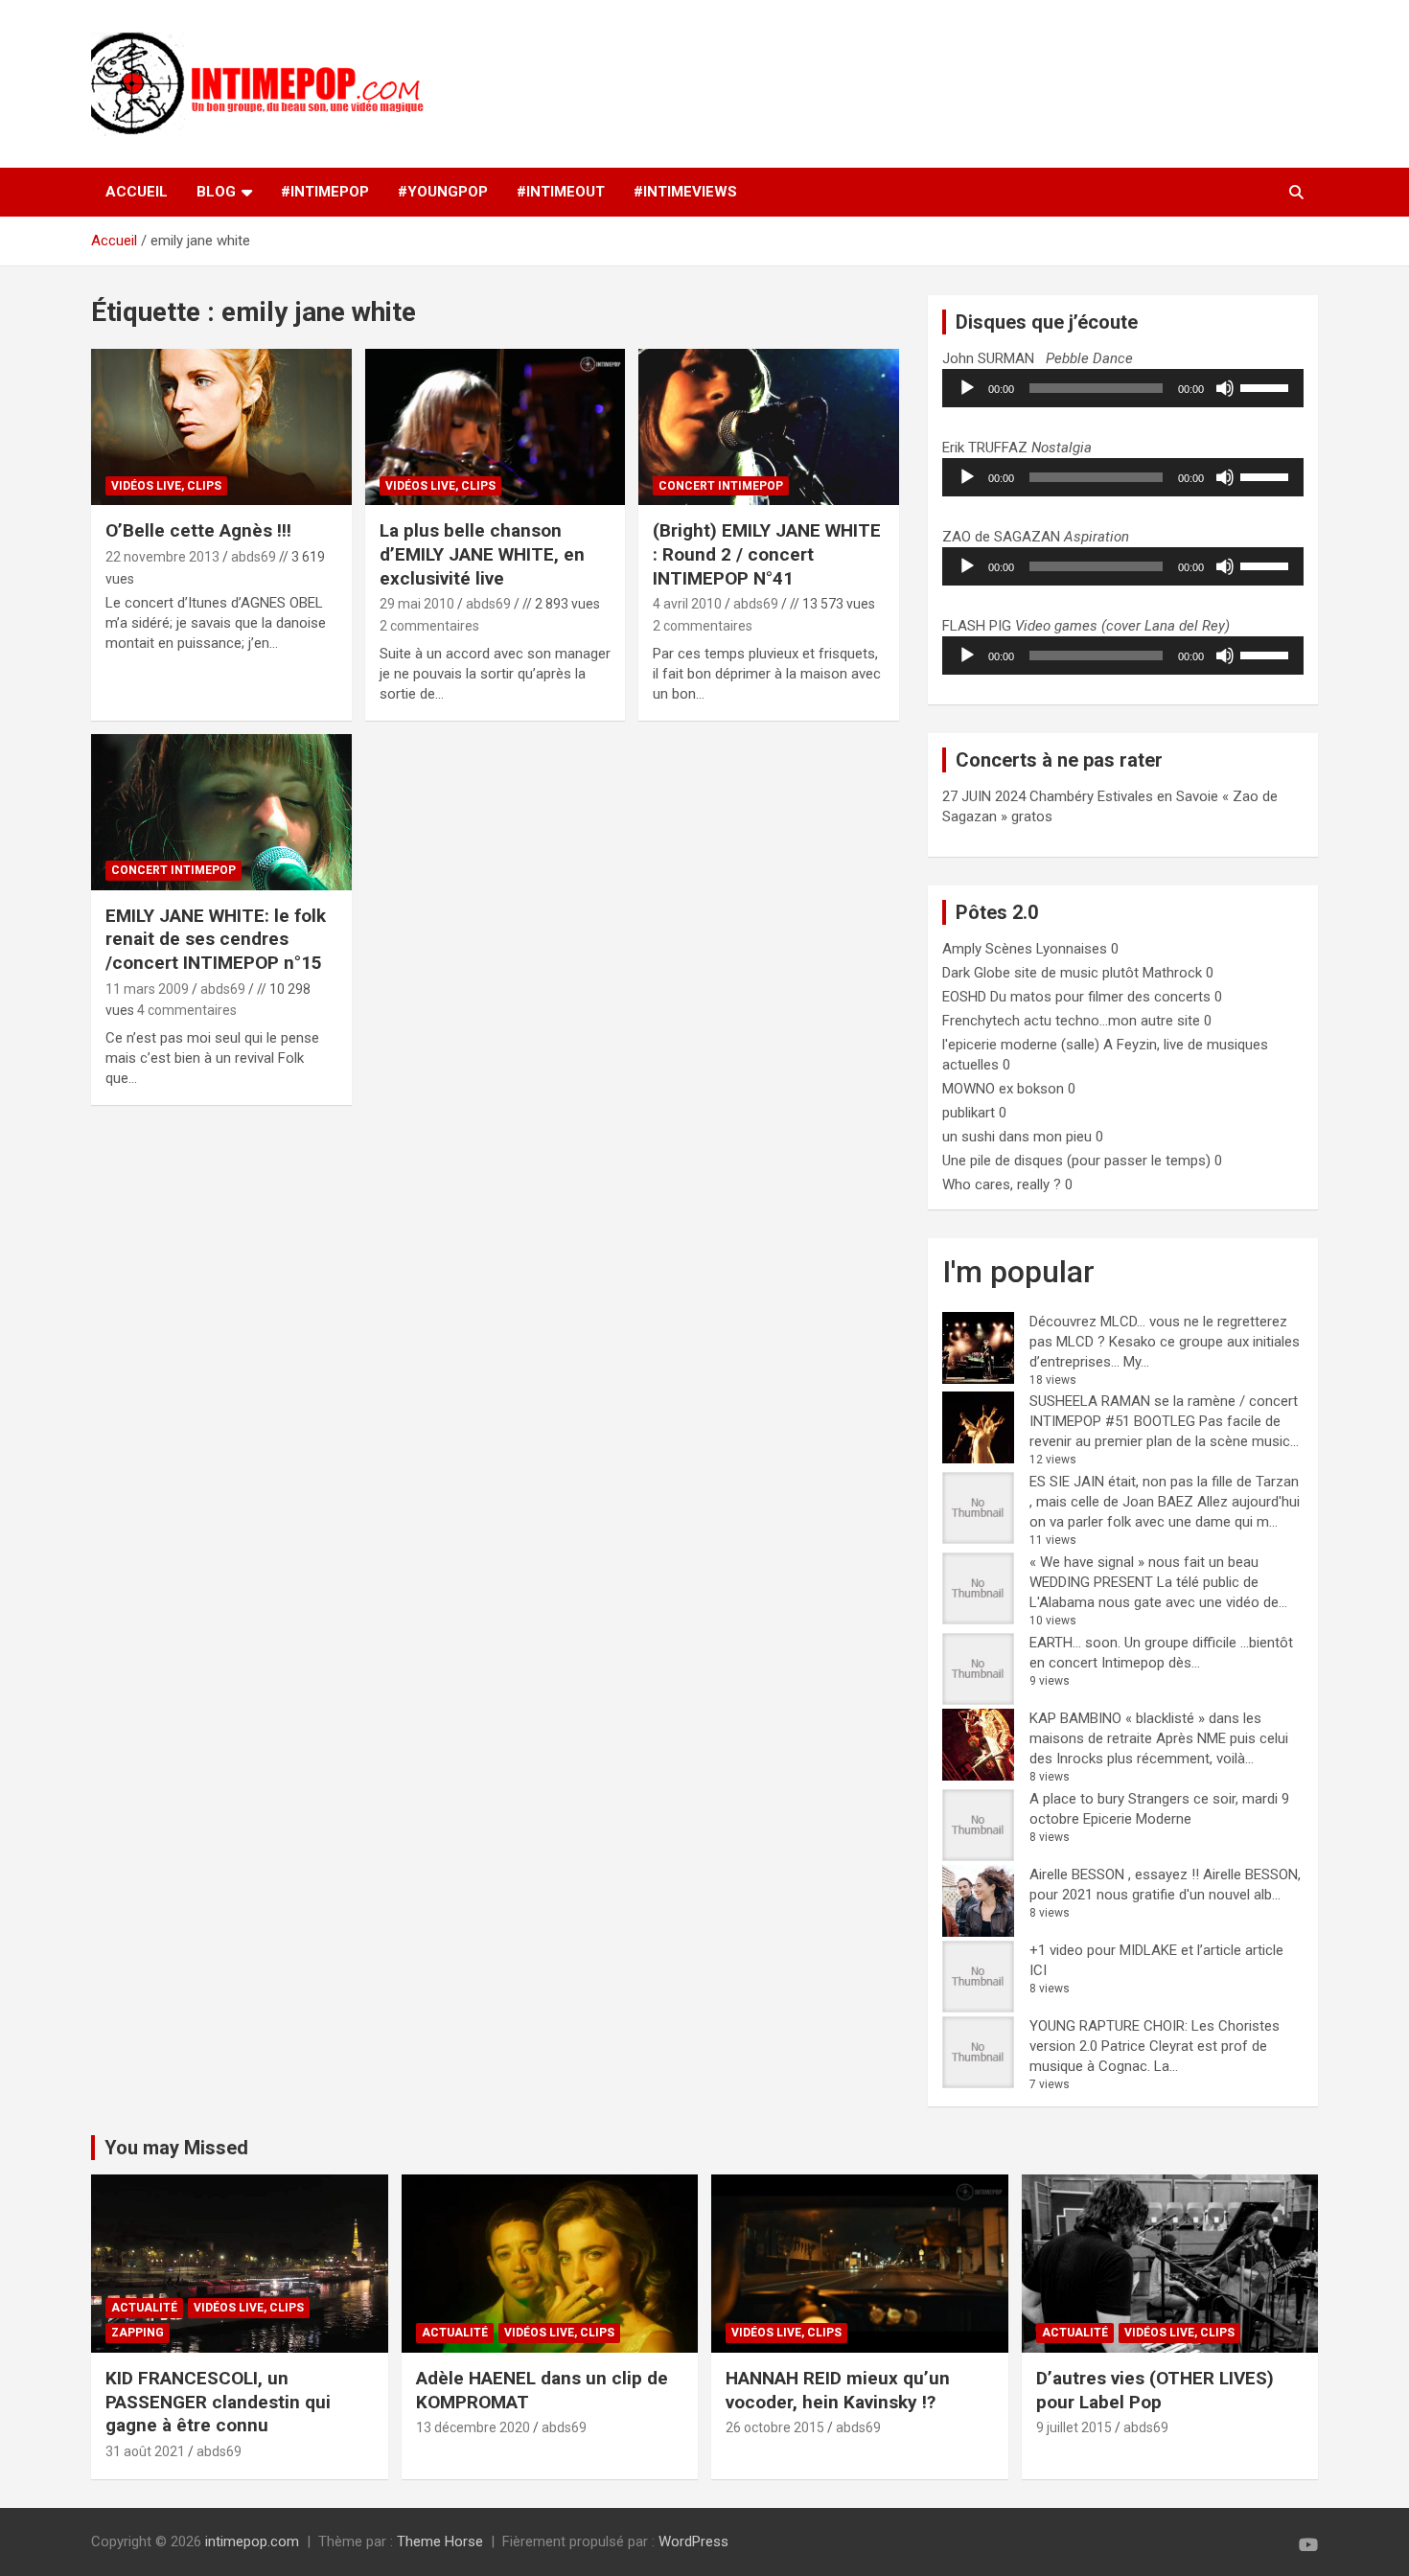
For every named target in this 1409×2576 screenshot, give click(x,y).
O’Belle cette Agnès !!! (198, 530)
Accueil (137, 192)
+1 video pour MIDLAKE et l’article (1135, 1950)
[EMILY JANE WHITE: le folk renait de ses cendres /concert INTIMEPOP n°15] (221, 812)
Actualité (144, 2308)
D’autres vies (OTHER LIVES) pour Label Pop (1155, 2390)
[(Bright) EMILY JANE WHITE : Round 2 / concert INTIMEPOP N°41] (769, 427)
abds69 (254, 557)
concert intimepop (721, 486)
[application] (1123, 388)
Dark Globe (976, 973)
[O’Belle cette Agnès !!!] (221, 427)
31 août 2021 (145, 2451)
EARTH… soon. (1075, 1643)
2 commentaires (429, 626)
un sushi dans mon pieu (1017, 1137)
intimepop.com (252, 2541)
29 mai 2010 (417, 604)
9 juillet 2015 (1074, 2427)
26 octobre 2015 (775, 2427)
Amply (962, 949)
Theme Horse (440, 2541)
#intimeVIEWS (685, 192)
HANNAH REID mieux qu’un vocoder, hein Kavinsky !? (838, 2390)
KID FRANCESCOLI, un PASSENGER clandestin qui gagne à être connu (218, 2402)
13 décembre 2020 (473, 2427)
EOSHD (964, 997)
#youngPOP (443, 192)
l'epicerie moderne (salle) (1021, 1045)
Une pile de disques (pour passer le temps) (1076, 1161)
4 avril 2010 (687, 604)
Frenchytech (981, 1021)
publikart (969, 1113)
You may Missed (176, 2148)
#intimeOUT (561, 192)
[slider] (1267, 386)
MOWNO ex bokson (1003, 1089)
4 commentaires (187, 1010)
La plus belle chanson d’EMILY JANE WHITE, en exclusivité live (482, 554)
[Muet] (1225, 388)
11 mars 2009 (147, 989)
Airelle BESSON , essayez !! (1114, 1874)
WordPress (693, 2541)
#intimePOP (325, 192)
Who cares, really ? (1002, 1184)
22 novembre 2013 (162, 557)
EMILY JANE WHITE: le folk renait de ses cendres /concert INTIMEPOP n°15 (216, 939)
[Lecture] (967, 388)
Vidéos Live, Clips (166, 486)
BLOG (216, 192)
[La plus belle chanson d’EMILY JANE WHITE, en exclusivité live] (495, 427)
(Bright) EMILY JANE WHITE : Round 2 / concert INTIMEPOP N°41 (767, 554)
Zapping (138, 2333)
